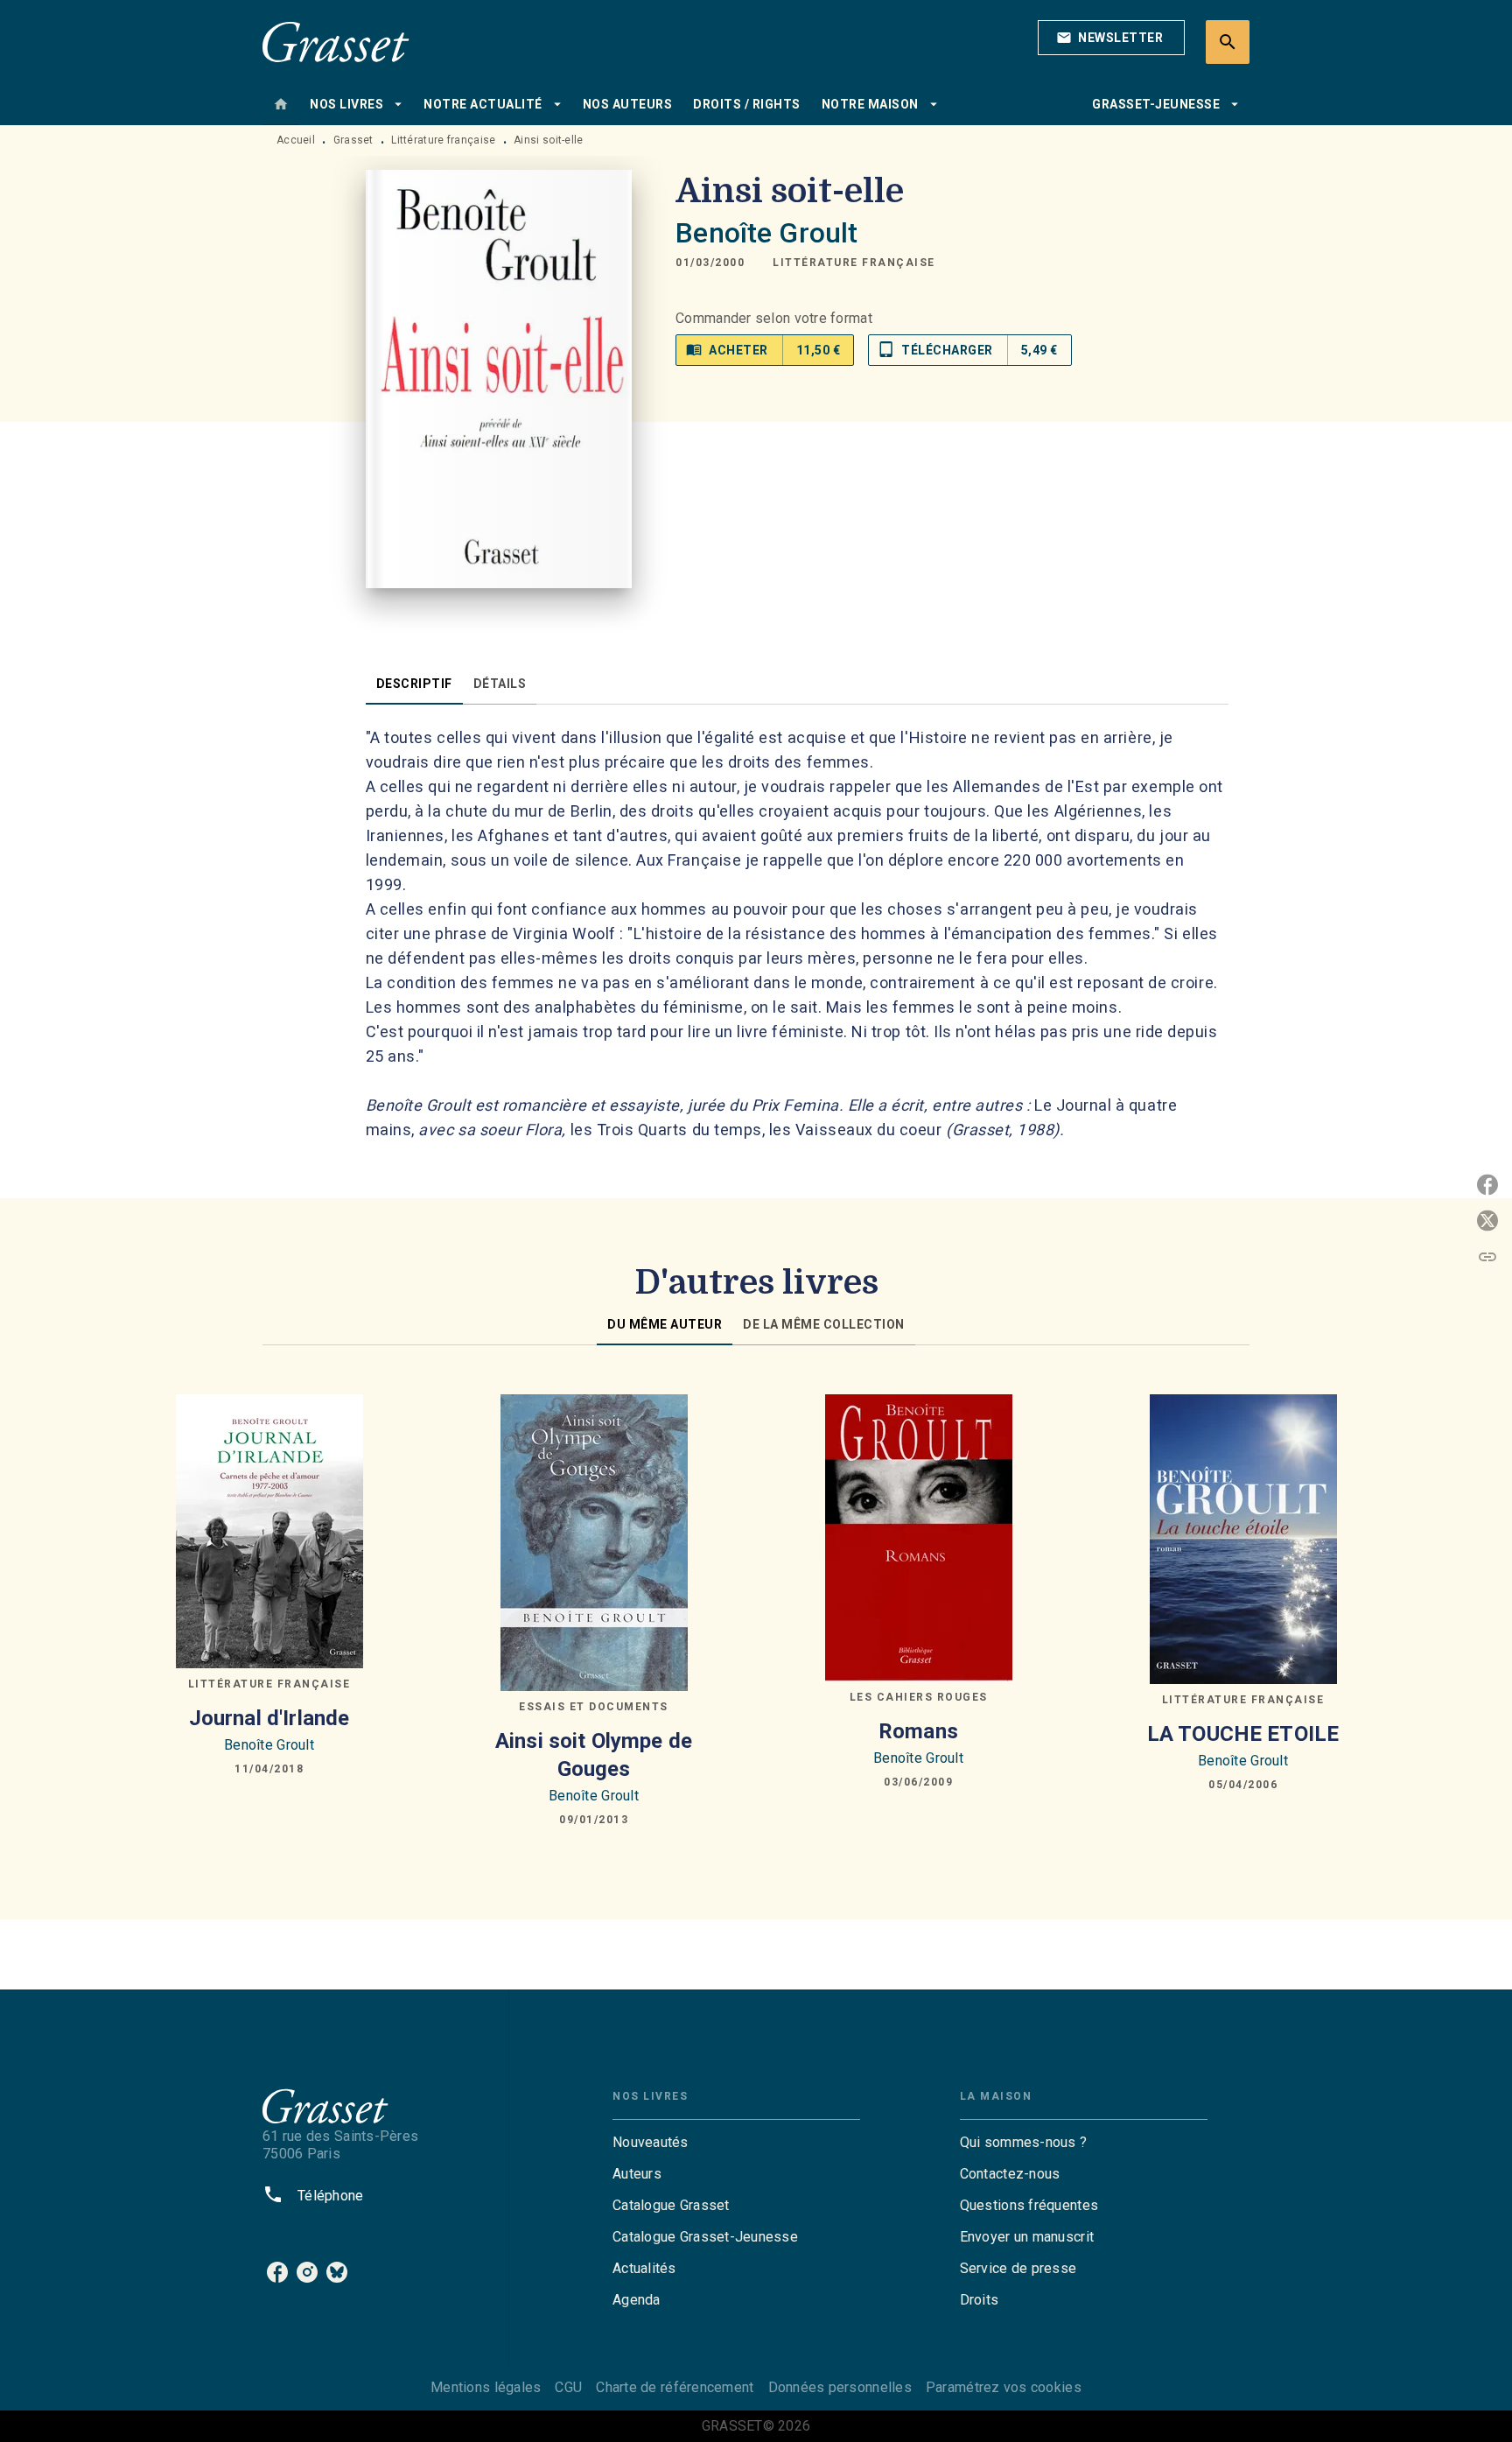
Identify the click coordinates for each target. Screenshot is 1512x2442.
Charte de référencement (675, 2387)
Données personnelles (840, 2387)
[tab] (281, 104)
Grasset (353, 140)
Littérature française (443, 140)
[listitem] (277, 2272)
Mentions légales (486, 2387)
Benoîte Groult (766, 233)
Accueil (296, 140)
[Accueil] (336, 42)
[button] (1111, 38)
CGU (568, 2387)
